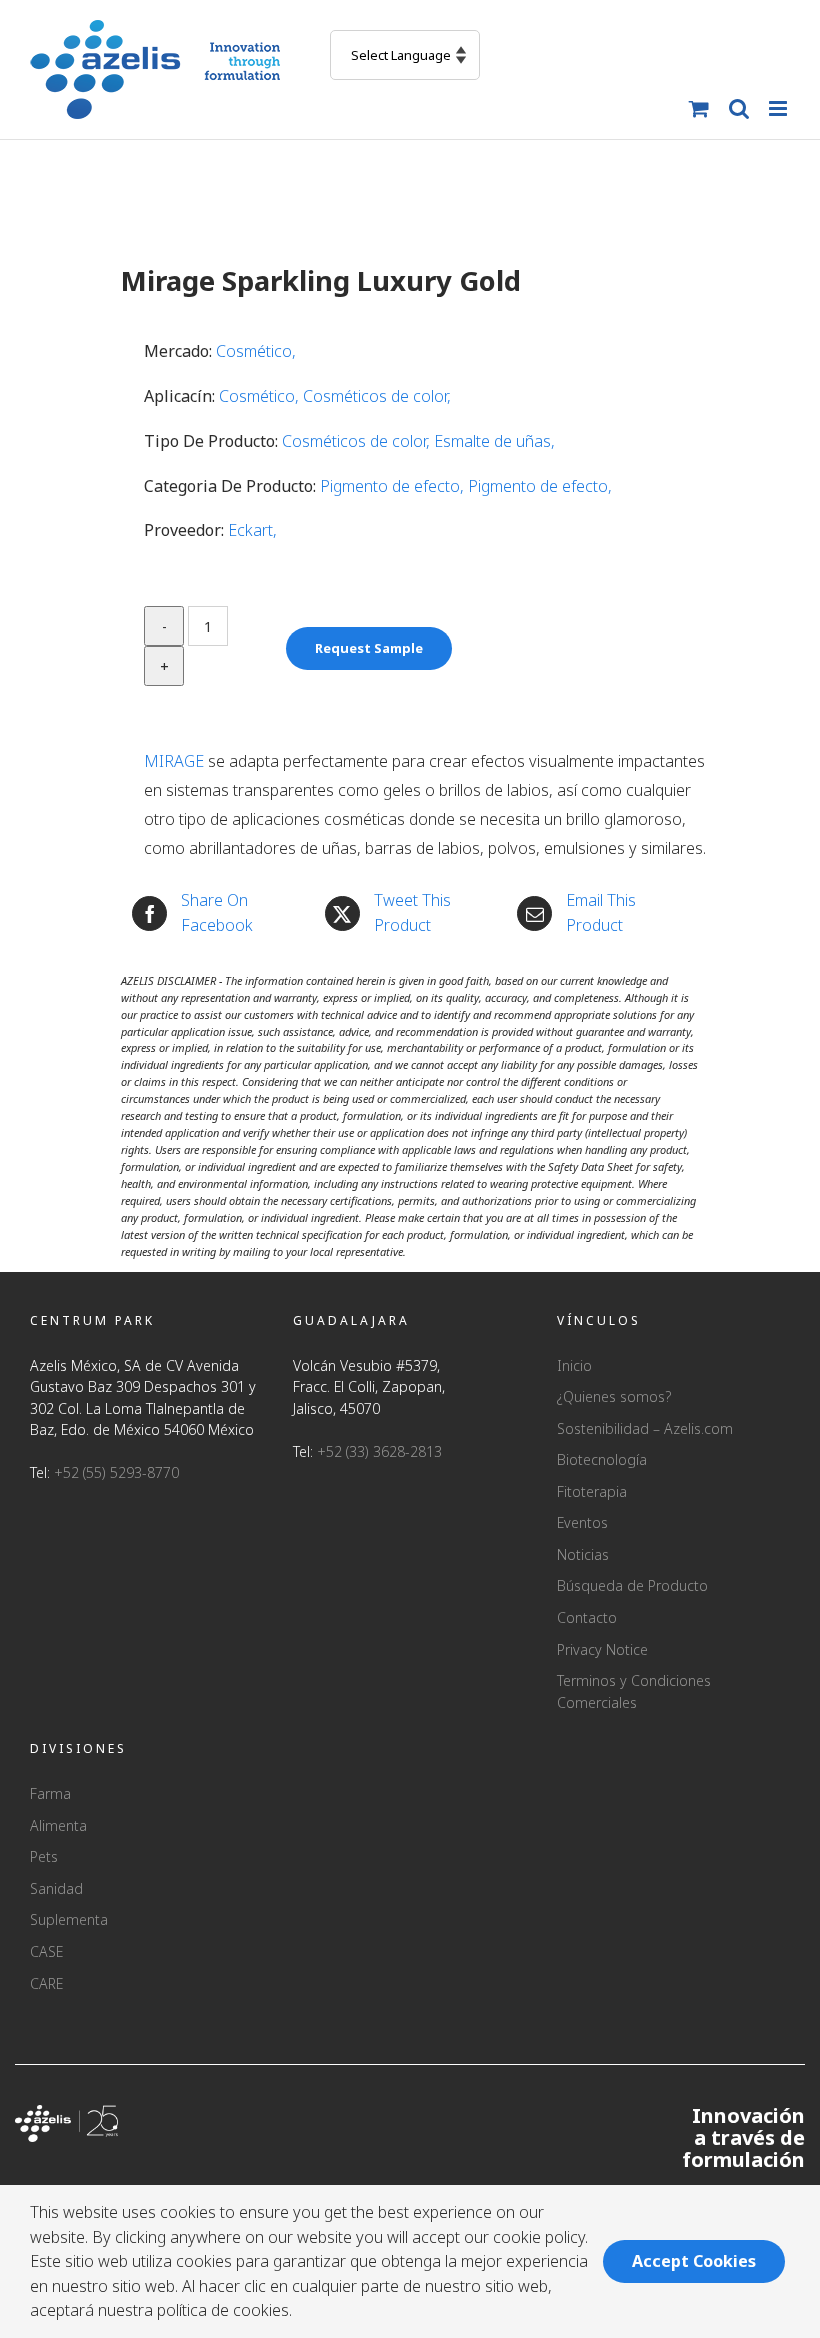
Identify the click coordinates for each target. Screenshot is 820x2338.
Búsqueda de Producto (632, 1585)
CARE (46, 1983)
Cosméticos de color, (377, 396)
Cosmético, (256, 351)
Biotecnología (602, 1459)
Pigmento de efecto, (394, 486)
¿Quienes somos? (614, 1396)
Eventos (582, 1522)
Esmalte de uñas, (494, 441)
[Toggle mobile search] (739, 108)
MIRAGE (174, 761)
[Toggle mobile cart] (699, 108)
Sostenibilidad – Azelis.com (645, 1428)
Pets (44, 1856)
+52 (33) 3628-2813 (379, 1451)
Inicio (574, 1365)
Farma (50, 1793)
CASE (46, 1951)
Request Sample (369, 648)
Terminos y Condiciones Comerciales (634, 1691)
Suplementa (69, 1919)
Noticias (583, 1554)
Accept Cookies (694, 2261)
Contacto (587, 1617)
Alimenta (58, 1825)
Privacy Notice (602, 1649)
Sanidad (56, 1888)
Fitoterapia (592, 1491)
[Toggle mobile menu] (779, 108)
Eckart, (252, 530)
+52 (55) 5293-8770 (116, 1472)
